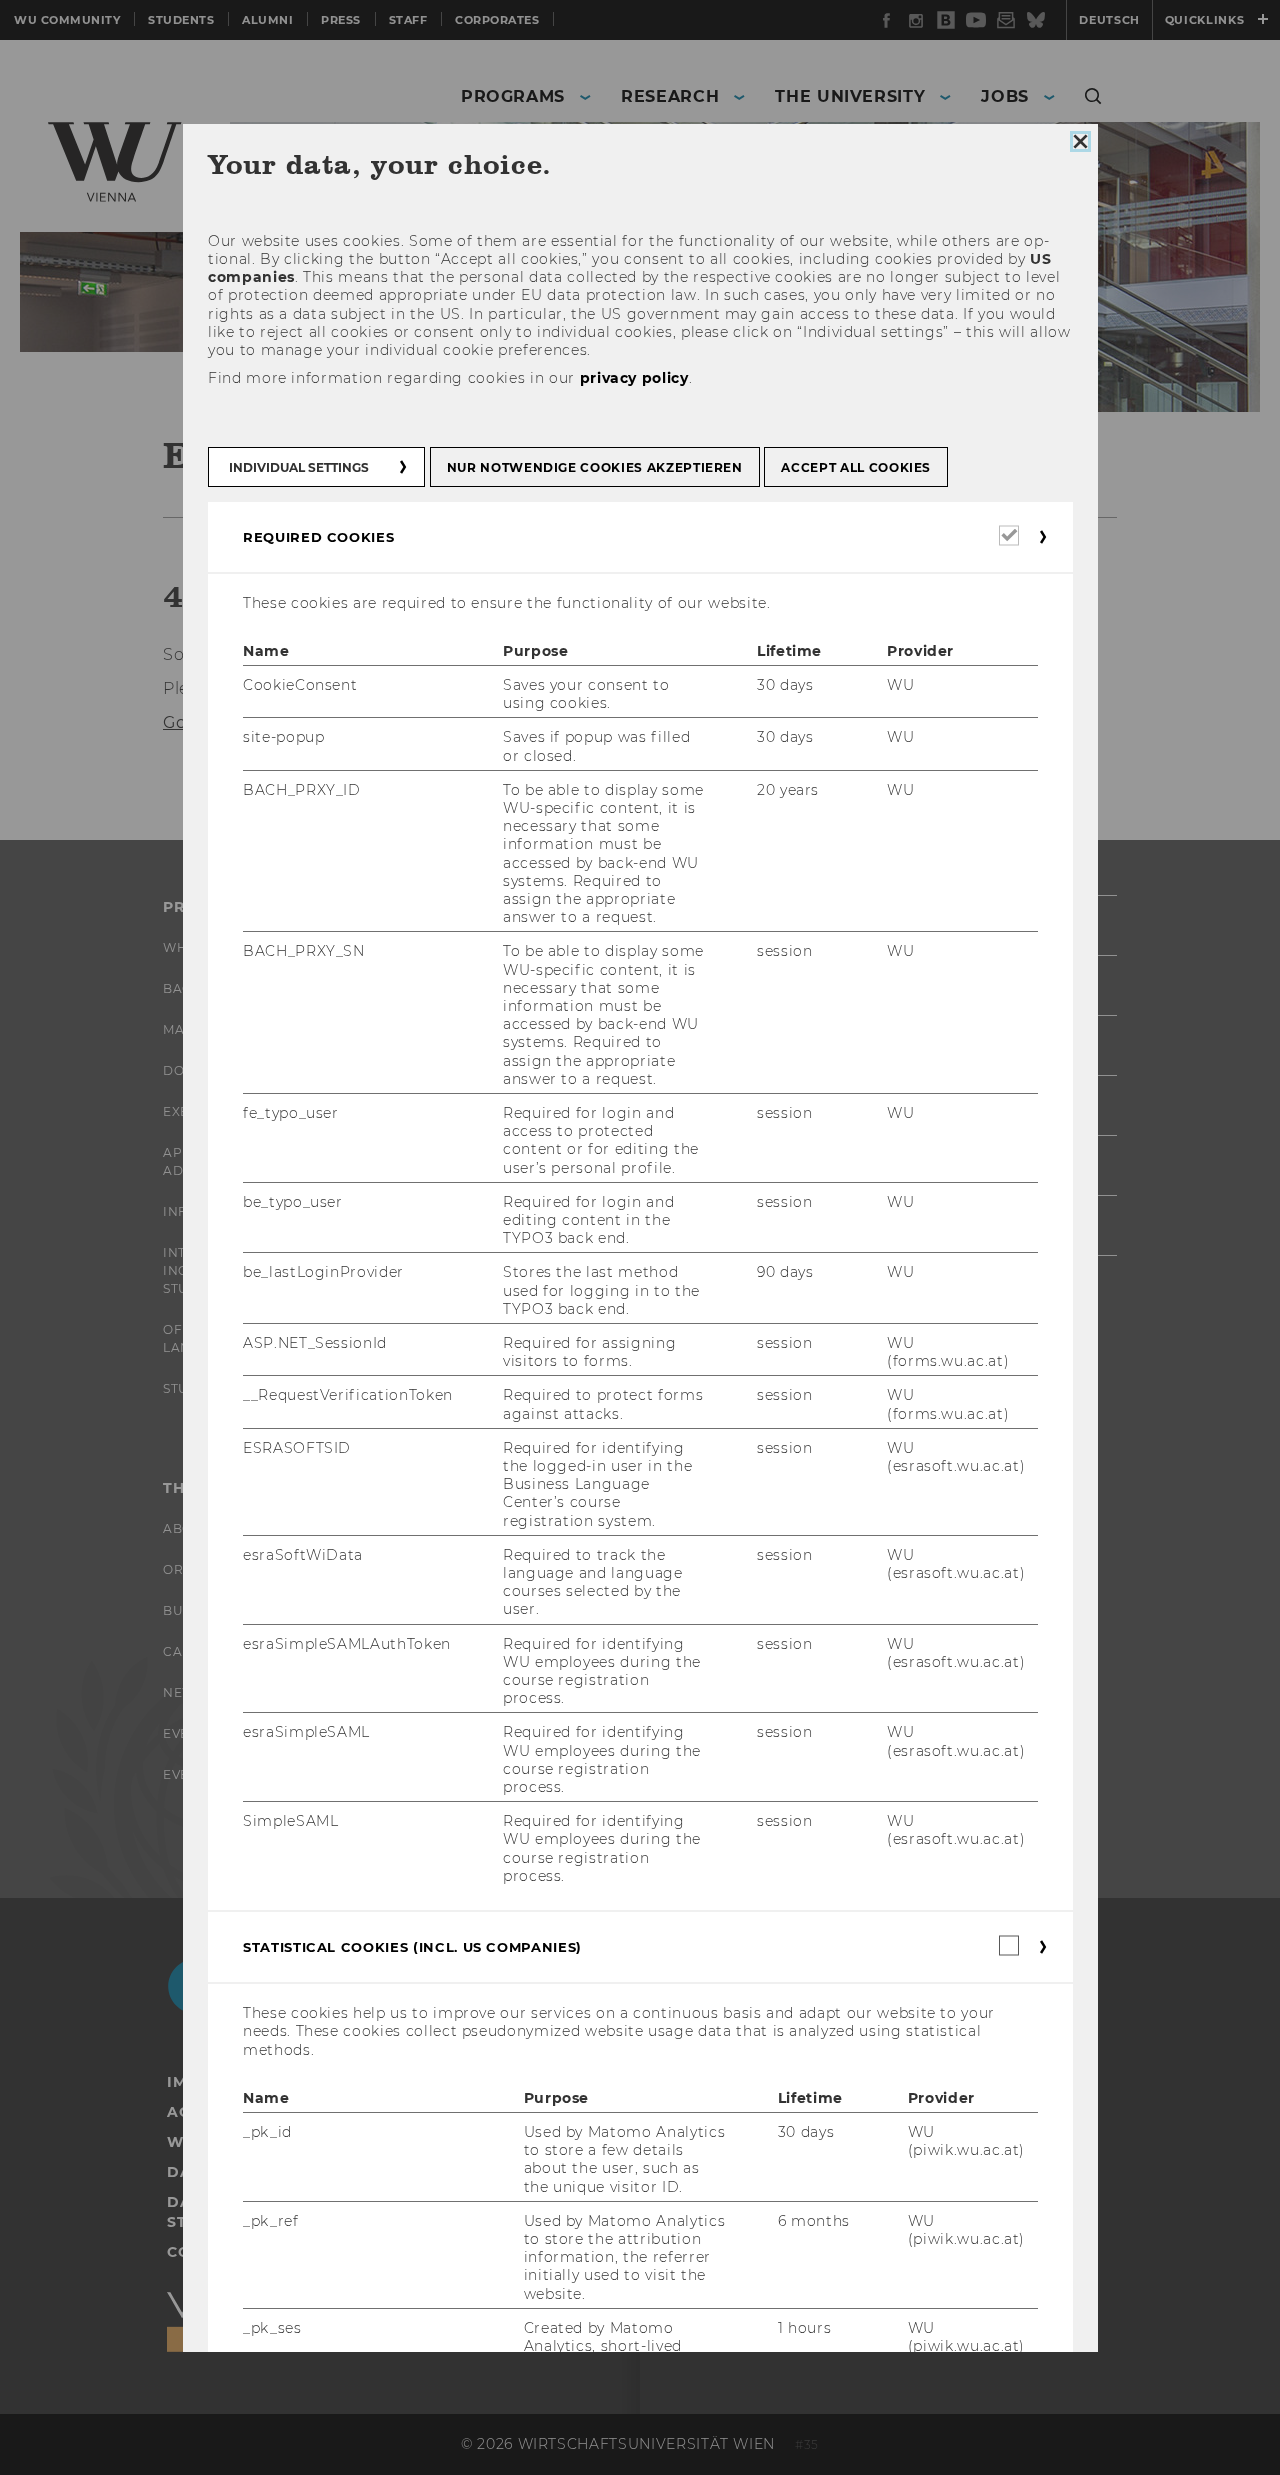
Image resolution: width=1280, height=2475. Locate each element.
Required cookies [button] (318, 537)
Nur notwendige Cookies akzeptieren (594, 467)
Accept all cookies (856, 467)
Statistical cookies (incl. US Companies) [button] (412, 1947)
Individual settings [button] (299, 467)
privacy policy (633, 378)
